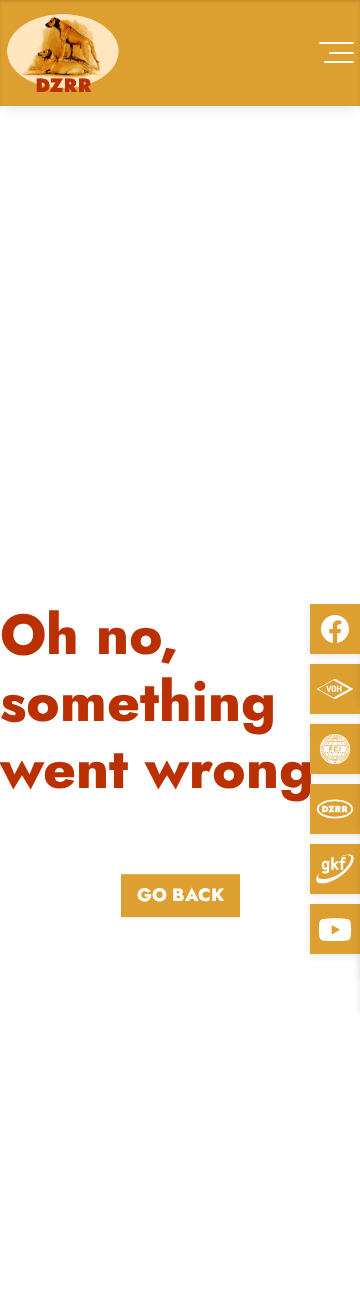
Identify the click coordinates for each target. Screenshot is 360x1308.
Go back (180, 895)
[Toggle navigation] (336, 52)
